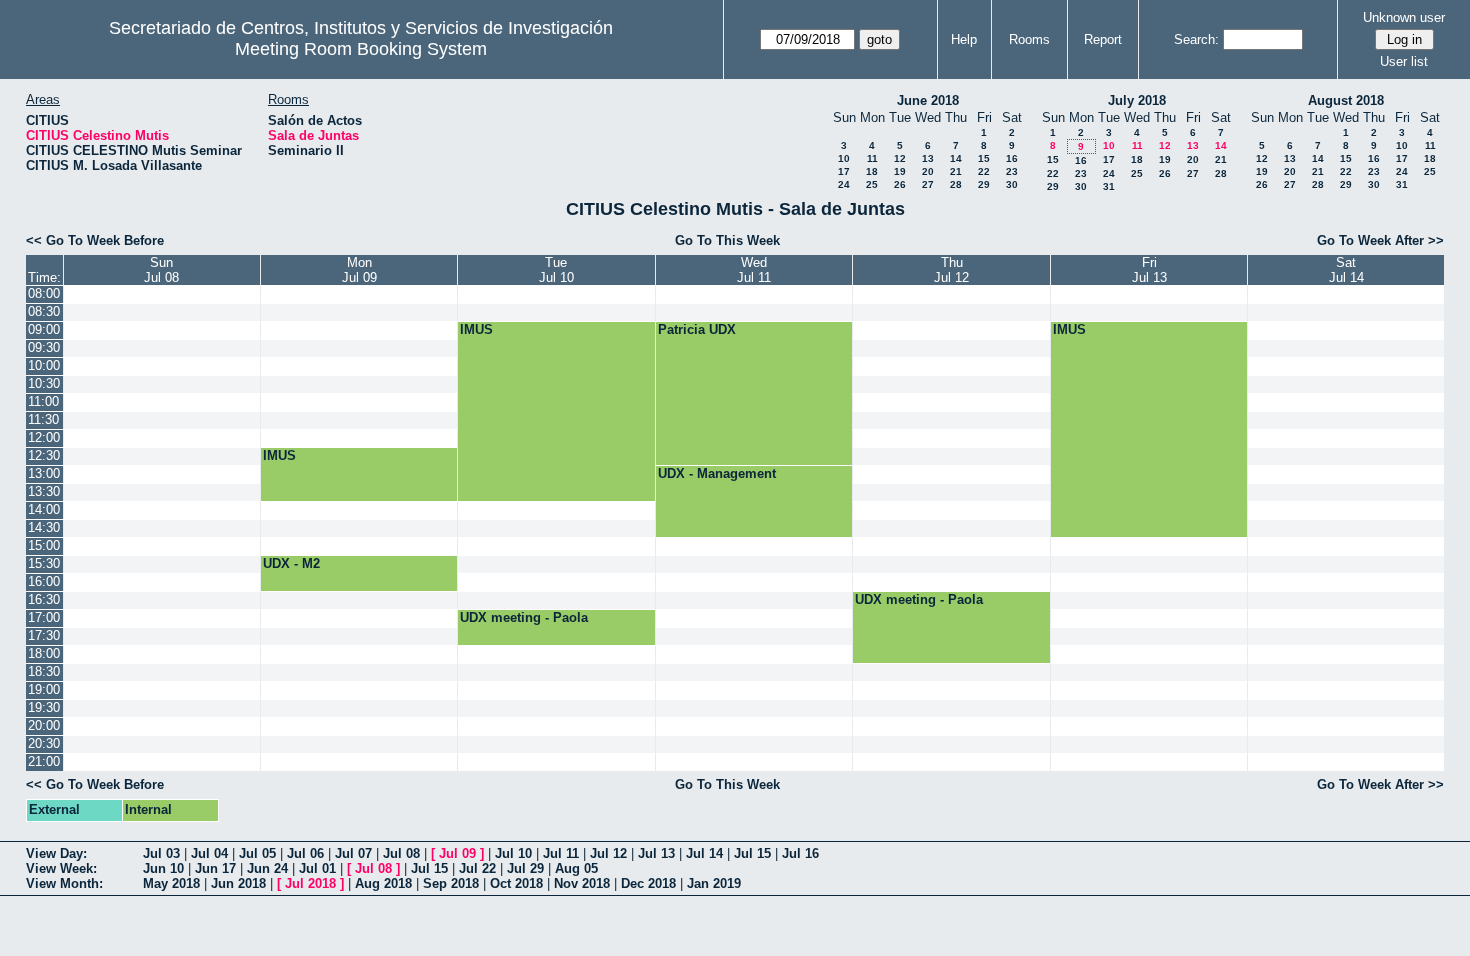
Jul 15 (752, 853)
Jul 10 (513, 853)
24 (844, 184)
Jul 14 (704, 853)
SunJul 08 (161, 270)
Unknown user (1404, 17)
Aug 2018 (383, 883)
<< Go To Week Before (95, 240)
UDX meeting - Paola (919, 599)
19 (900, 171)
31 (1109, 186)
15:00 (44, 545)
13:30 (44, 491)
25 (872, 184)
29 (984, 184)
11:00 (43, 401)
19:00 (44, 689)
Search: (1196, 39)
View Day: (56, 853)
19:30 (44, 707)
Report (1103, 39)
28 (956, 184)
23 (1012, 171)
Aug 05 (576, 868)
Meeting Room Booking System (361, 49)
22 (984, 171)
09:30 (44, 347)
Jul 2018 (310, 883)
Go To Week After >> (1380, 240)
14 (956, 158)
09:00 (44, 329)
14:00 (44, 509)
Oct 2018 (516, 883)
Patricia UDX (697, 329)
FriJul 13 (1149, 270)
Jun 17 (215, 868)
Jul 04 (209, 853)
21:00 (44, 761)
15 (984, 158)
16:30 (44, 599)
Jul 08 (401, 853)
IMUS (476, 329)
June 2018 (928, 100)
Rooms (1029, 39)
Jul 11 (561, 853)
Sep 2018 (451, 883)
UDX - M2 (291, 563)
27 (928, 184)
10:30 (44, 383)
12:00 (44, 437)
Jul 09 (457, 853)
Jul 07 (353, 853)
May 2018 (171, 883)
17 (844, 171)
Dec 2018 (648, 883)
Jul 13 (656, 853)
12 (900, 158)
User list (1404, 61)
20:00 (44, 725)
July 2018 (1137, 100)
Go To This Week (727, 240)
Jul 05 (257, 853)
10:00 (44, 365)
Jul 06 (305, 853)
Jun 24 (267, 868)
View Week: (61, 868)
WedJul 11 (754, 270)
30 (1012, 184)
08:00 (44, 293)
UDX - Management (717, 473)
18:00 (44, 653)
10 (844, 158)
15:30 (44, 563)
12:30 (44, 455)
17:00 (44, 617)
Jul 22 (477, 868)
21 (956, 171)
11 (872, 158)
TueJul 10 (556, 270)
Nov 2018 (582, 883)
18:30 (44, 671)
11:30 (43, 419)
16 (1012, 158)
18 (872, 171)
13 (928, 158)
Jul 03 (161, 853)
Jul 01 (317, 868)
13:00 (44, 473)
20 (928, 171)
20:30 (44, 743)
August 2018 (1346, 100)
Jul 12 (608, 853)
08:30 (44, 311)
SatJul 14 (1346, 270)
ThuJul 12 (951, 270)
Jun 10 (163, 868)
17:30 (44, 635)
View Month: (64, 883)
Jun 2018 (238, 883)
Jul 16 (800, 853)
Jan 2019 (714, 883)
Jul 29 (525, 868)
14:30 (44, 527)
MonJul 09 (359, 270)
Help (964, 39)
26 (900, 184)
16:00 (44, 581)
